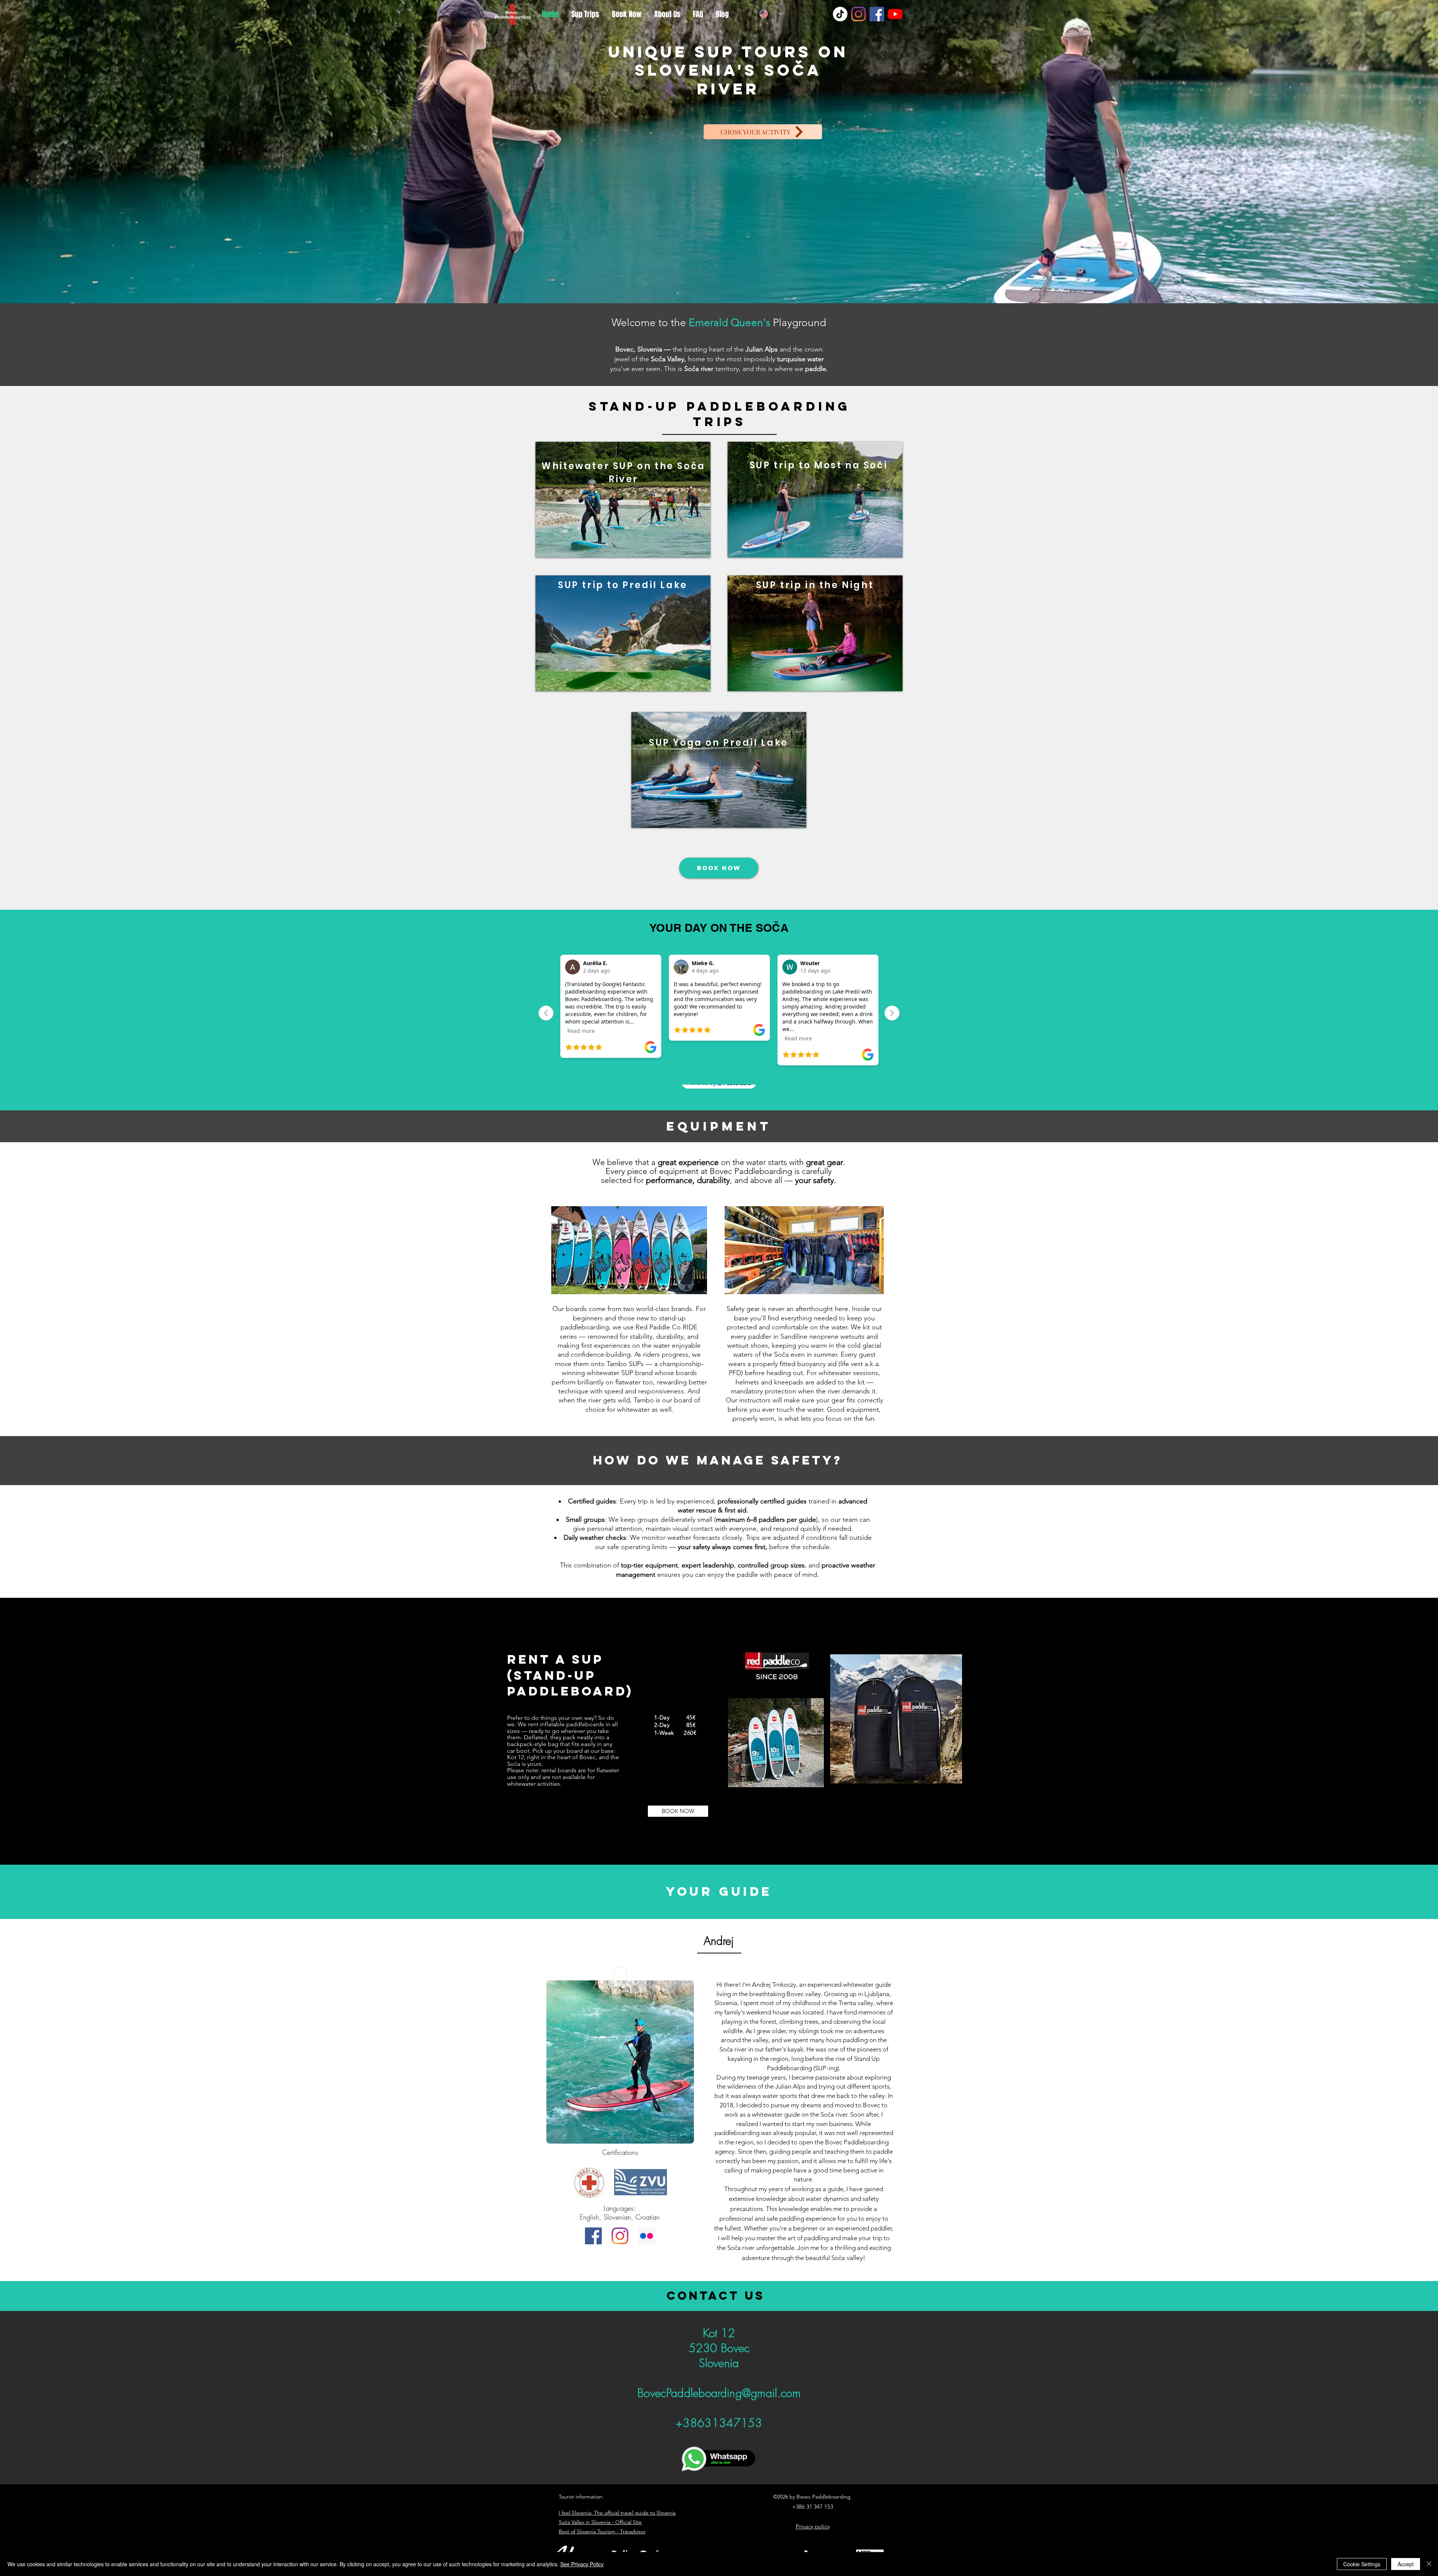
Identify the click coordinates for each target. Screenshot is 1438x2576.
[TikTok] (840, 14)
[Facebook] (877, 14)
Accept (1406, 2564)
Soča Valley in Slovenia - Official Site (600, 2522)
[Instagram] (858, 14)
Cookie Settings (1362, 2564)
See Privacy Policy (582, 2564)
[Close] (1429, 2564)
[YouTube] (895, 14)
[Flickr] (647, 2236)
